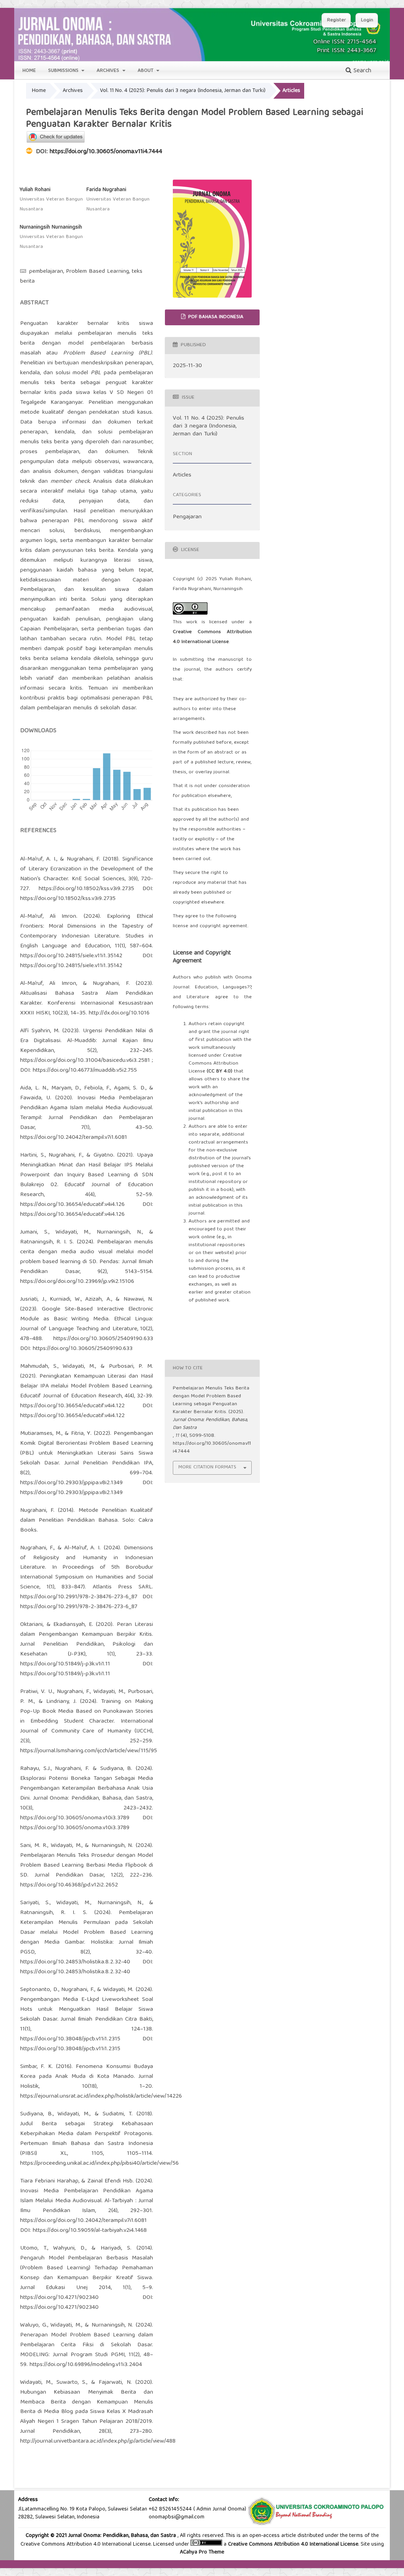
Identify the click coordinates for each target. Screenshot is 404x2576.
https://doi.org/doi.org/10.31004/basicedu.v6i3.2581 (85, 1061)
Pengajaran (187, 517)
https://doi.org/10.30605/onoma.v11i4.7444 (106, 152)
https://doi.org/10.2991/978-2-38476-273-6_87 (79, 1597)
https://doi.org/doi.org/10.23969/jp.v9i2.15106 (77, 1282)
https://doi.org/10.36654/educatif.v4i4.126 (72, 1205)
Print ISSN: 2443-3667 (346, 51)
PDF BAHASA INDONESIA (215, 317)
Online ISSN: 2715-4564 (345, 42)
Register (337, 20)
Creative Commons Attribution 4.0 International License (293, 2544)
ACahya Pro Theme (202, 2552)
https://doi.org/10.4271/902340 (59, 2298)
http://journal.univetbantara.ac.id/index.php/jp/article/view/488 (98, 2441)
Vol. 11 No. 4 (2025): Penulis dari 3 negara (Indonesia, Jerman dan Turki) (183, 91)
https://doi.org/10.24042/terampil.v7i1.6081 (74, 1138)
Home (29, 71)
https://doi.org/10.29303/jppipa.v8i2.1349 (71, 1483)
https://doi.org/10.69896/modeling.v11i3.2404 (86, 2365)
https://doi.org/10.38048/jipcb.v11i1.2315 (70, 2039)
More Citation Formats (207, 1467)
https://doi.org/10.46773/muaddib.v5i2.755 (85, 1071)
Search (361, 71)
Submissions (64, 71)
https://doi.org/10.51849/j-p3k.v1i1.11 (65, 1664)
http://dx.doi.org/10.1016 (119, 1013)
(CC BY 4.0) (220, 1071)
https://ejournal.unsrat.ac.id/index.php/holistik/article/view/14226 (101, 2096)
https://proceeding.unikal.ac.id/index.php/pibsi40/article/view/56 (99, 2164)
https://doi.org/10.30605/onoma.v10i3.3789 (75, 1818)
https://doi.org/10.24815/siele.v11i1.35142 (71, 956)
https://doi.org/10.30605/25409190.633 (103, 1339)
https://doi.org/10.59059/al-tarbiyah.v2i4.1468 (90, 2231)
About (146, 71)
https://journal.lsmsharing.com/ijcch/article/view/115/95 (89, 1751)
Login (367, 20)
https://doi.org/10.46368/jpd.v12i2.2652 (69, 1885)
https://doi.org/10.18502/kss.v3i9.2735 (86, 889)
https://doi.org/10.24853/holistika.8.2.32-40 (75, 1962)
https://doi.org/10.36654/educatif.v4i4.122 (72, 1406)
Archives (109, 71)
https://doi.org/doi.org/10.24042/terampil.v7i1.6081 (83, 2221)
